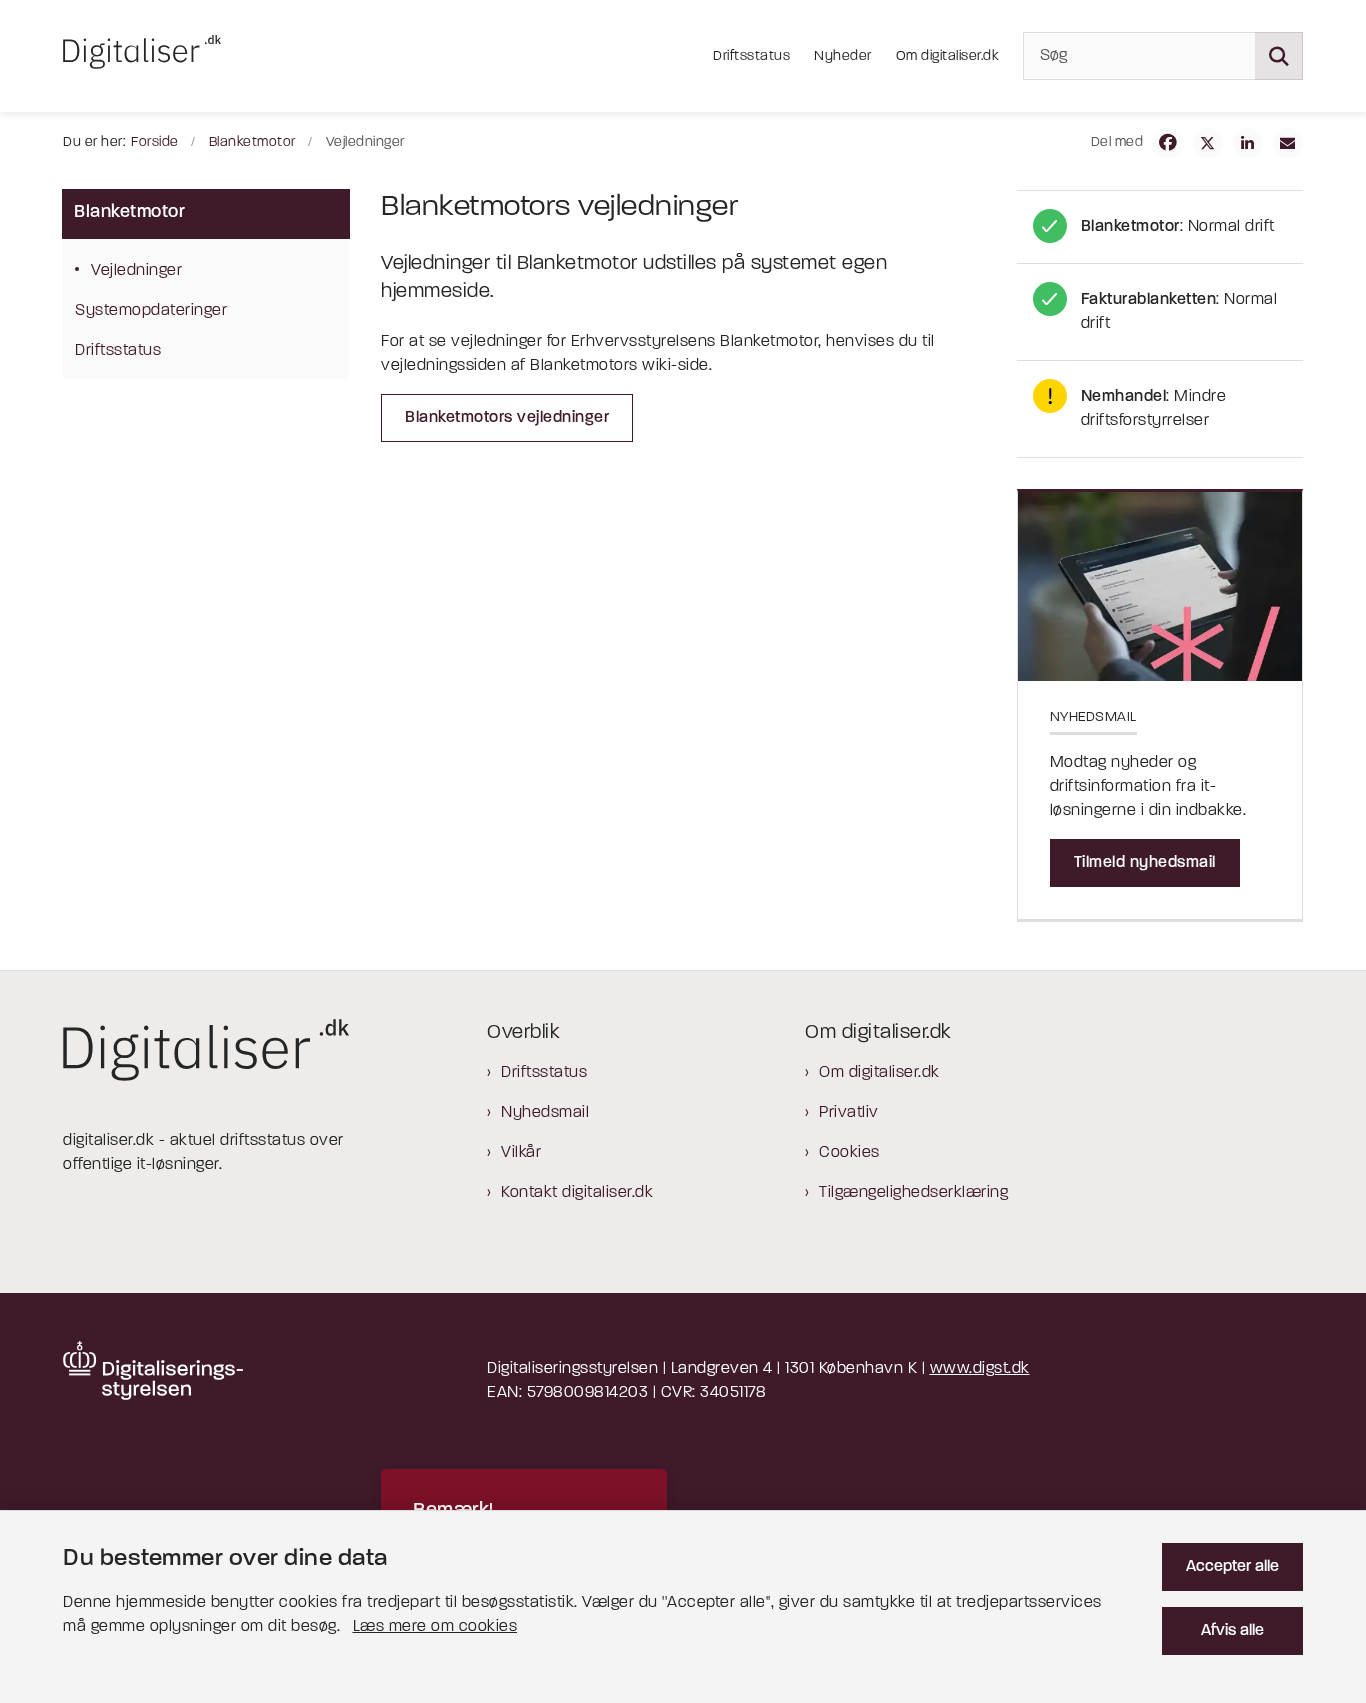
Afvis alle (1232, 1631)
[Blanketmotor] (1160, 227)
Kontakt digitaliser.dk (577, 1193)
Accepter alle (1232, 1567)
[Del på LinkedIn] (1248, 143)
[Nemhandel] (1160, 409)
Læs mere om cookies (435, 1627)
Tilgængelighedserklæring (913, 1193)
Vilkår (521, 1153)
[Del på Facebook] (1168, 143)
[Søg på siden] (1279, 56)
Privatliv (849, 1113)
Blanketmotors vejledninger (507, 418)
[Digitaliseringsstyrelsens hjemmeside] (153, 1370)
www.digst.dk (980, 1369)
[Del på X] (1208, 143)
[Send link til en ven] (1288, 143)
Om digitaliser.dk (879, 1073)
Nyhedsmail (545, 1113)
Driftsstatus (544, 1073)
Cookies (849, 1153)
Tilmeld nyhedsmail (1145, 863)
